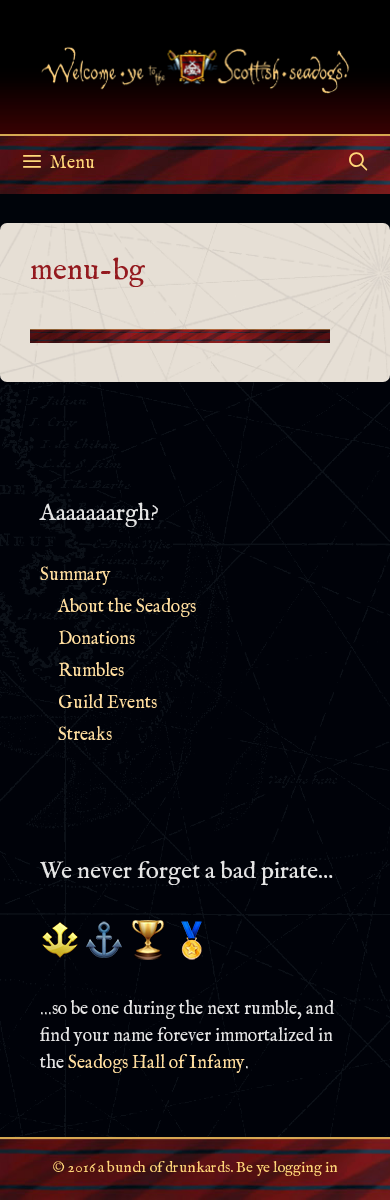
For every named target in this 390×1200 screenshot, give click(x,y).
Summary (75, 575)
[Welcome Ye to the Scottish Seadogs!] (195, 66)
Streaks (85, 735)
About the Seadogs (127, 607)
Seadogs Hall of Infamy (156, 1063)
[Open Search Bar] (358, 164)
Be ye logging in (287, 1167)
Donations (96, 639)
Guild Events (107, 703)
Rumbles (91, 671)
